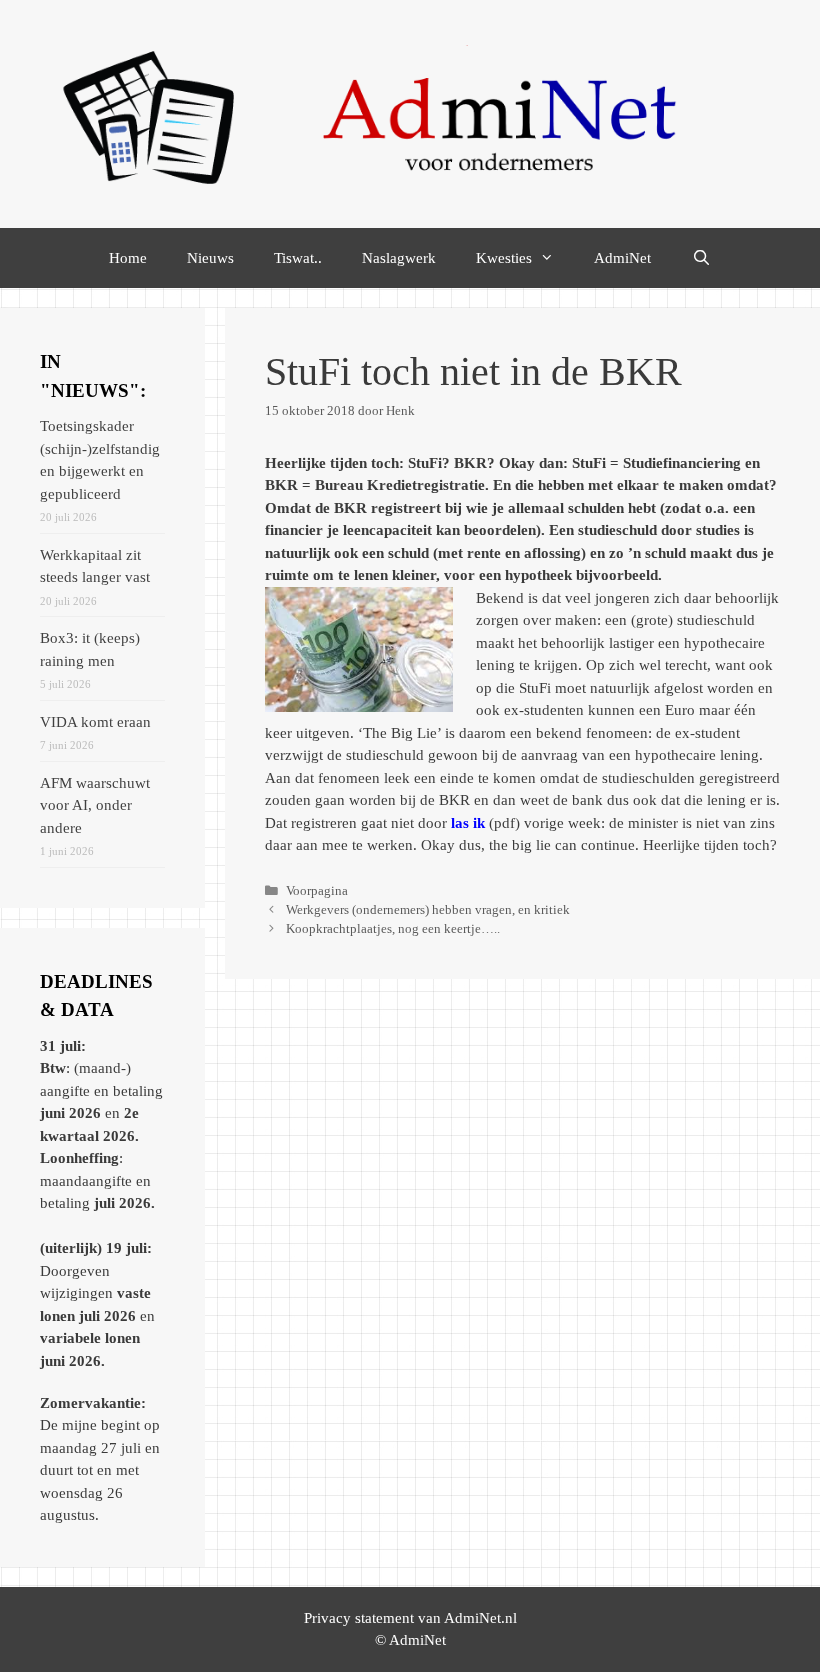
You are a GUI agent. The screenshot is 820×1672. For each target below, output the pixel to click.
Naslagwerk (399, 258)
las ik (468, 823)
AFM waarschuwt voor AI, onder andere (95, 805)
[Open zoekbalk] (700, 258)
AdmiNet (622, 258)
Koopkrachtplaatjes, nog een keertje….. (393, 929)
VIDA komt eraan (95, 722)
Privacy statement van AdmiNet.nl (410, 1618)
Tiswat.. (298, 258)
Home (128, 258)
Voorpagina (317, 891)
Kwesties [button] (504, 258)
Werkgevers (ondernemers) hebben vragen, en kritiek (428, 910)
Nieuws (210, 258)
